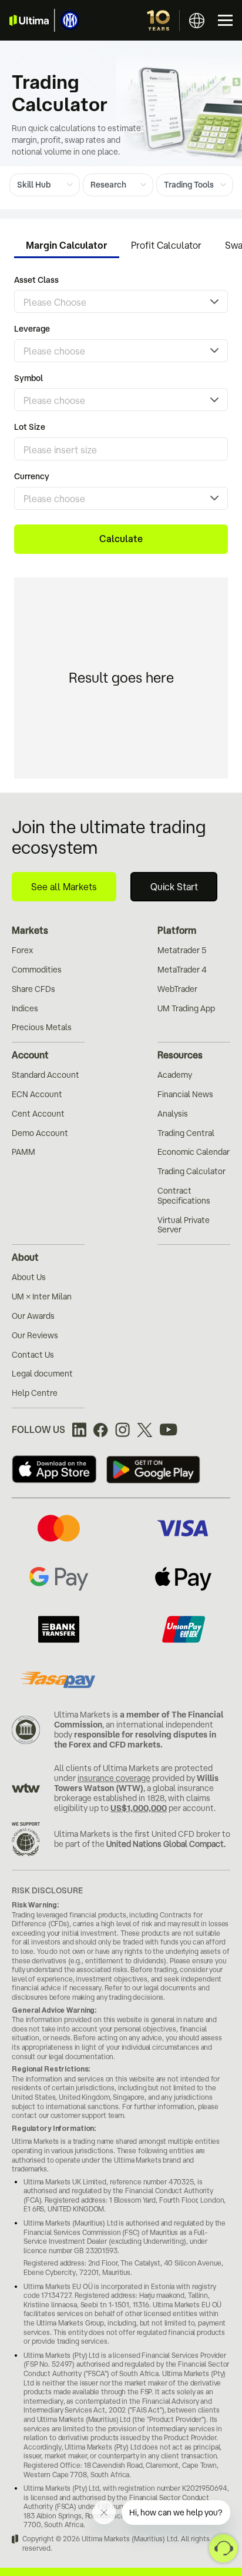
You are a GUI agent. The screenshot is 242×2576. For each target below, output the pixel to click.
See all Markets (64, 887)
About (25, 1257)
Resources (180, 1055)
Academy (175, 1075)
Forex (22, 950)
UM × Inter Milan (42, 1297)
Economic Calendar (194, 1152)
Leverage (32, 329)
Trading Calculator (191, 1171)
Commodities (37, 970)
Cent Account (38, 1114)
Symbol (28, 378)
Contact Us (33, 1355)
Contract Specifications (184, 1196)
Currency (32, 476)
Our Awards (33, 1316)
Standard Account (46, 1075)
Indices (25, 1008)
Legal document (42, 1374)
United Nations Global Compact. (166, 1844)
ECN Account (37, 1094)
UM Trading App (186, 1008)
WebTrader (177, 989)
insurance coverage (114, 1778)
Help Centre (35, 1393)
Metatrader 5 (182, 950)
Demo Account (40, 1133)
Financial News (185, 1094)
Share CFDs (33, 989)
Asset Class (36, 280)
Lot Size (30, 427)
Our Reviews (35, 1335)
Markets (30, 930)
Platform (177, 930)
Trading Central (186, 1133)
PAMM (23, 1152)
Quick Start (174, 887)
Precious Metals (42, 1027)
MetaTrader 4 (182, 970)
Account (30, 1055)
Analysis (173, 1114)
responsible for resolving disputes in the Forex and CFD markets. (135, 1740)
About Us (29, 1277)
